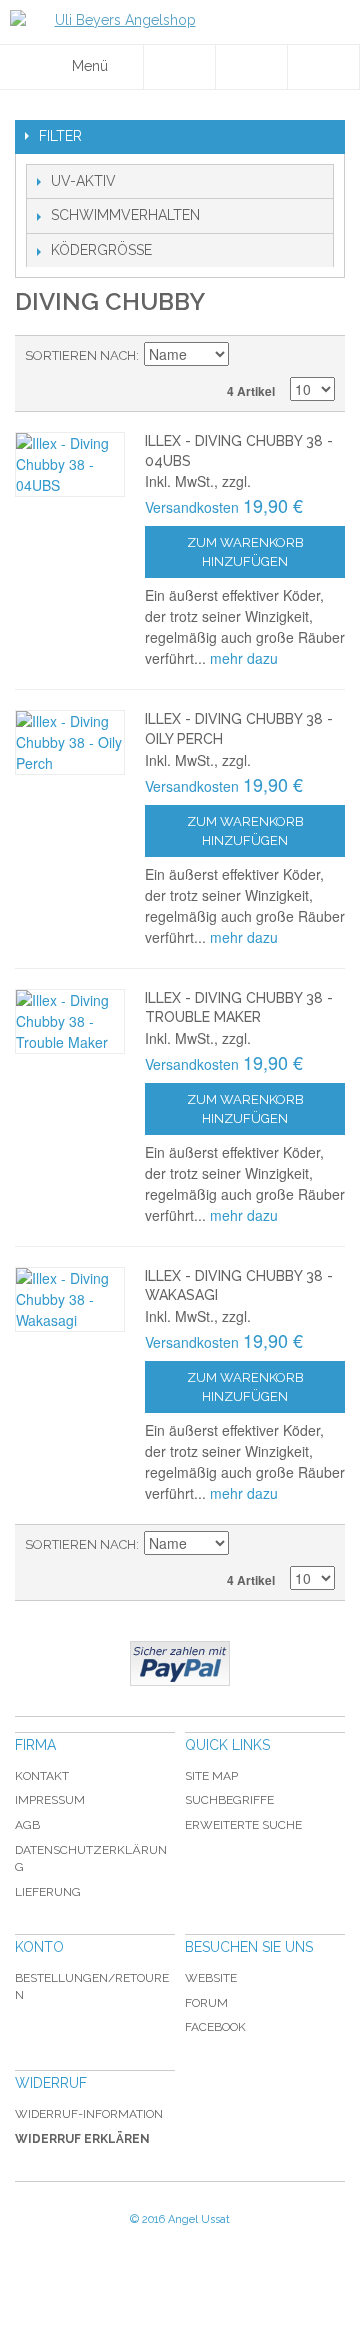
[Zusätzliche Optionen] (180, 1663)
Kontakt (42, 1776)
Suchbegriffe (229, 1800)
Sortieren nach (80, 355)
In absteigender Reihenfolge (247, 356)
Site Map (211, 1776)
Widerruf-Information (89, 2114)
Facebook (215, 2027)
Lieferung (48, 1892)
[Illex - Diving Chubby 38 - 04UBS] (70, 464)
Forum (206, 2003)
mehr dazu (244, 658)
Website (211, 1978)
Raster (315, 356)
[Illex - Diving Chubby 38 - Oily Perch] (70, 742)
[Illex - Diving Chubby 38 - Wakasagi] (70, 1299)
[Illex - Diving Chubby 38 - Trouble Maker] (70, 1021)
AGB (27, 1825)
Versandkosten (192, 507)
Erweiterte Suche (243, 1825)
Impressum (50, 1800)
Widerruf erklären (82, 2139)
